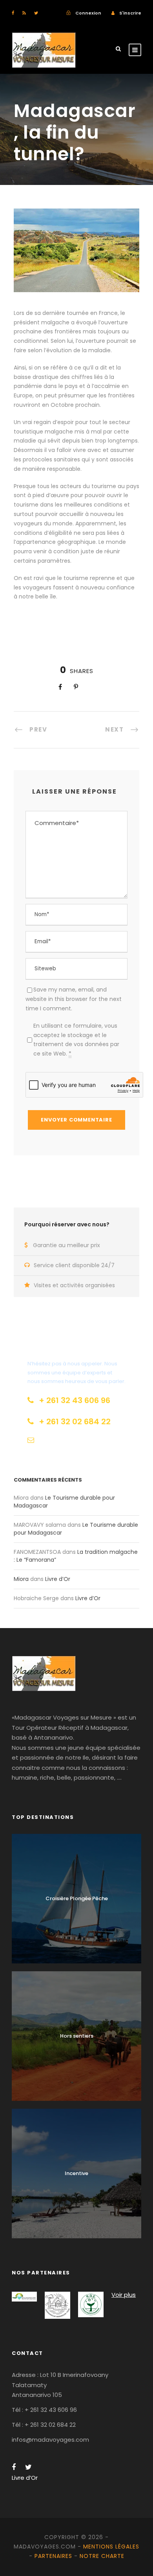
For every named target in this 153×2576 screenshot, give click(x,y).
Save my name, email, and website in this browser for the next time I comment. (74, 999)
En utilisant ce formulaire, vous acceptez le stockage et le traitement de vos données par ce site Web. (76, 1040)
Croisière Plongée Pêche (77, 1898)
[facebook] (13, 13)
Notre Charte (102, 2556)
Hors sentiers (77, 2036)
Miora (21, 1579)
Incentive (76, 2173)
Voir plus (124, 2295)
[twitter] (36, 13)
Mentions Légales (111, 2547)
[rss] (24, 13)
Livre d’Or (58, 1579)
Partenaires (53, 2556)
